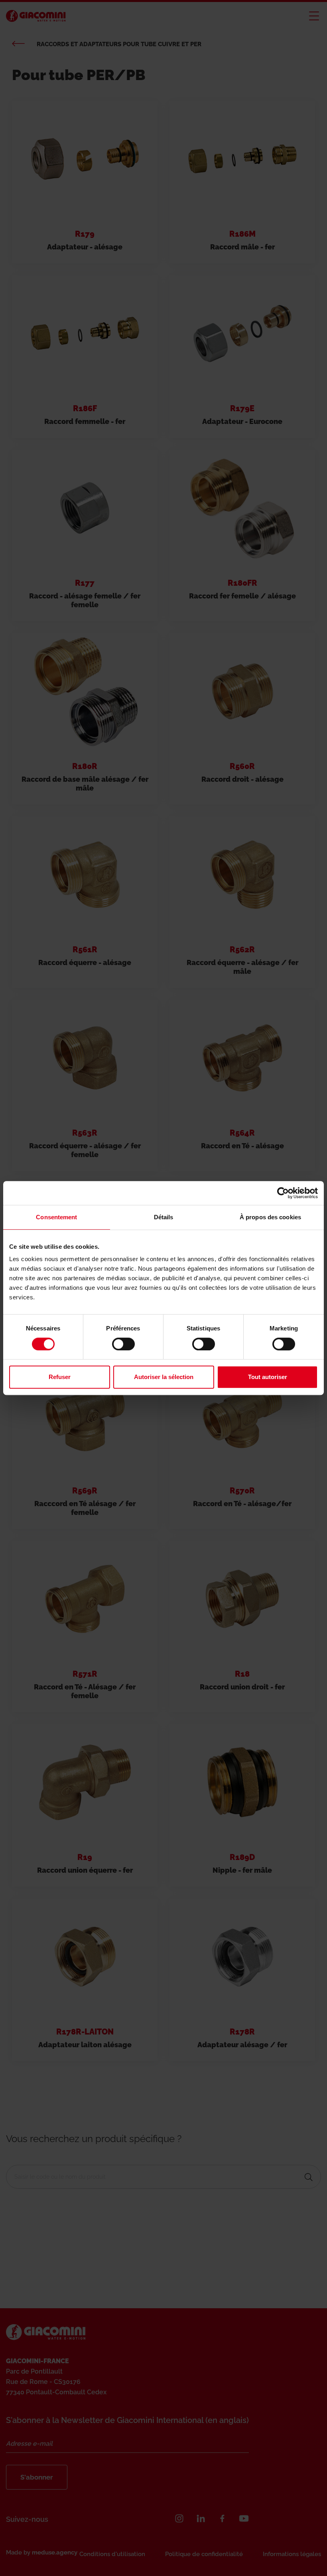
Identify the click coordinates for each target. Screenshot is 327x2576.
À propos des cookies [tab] (270, 1217)
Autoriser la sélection (164, 1377)
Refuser (60, 1377)
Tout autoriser (268, 1377)
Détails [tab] (164, 1217)
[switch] (123, 1344)
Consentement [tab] (56, 1217)
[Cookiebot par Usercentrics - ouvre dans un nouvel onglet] (283, 1193)
